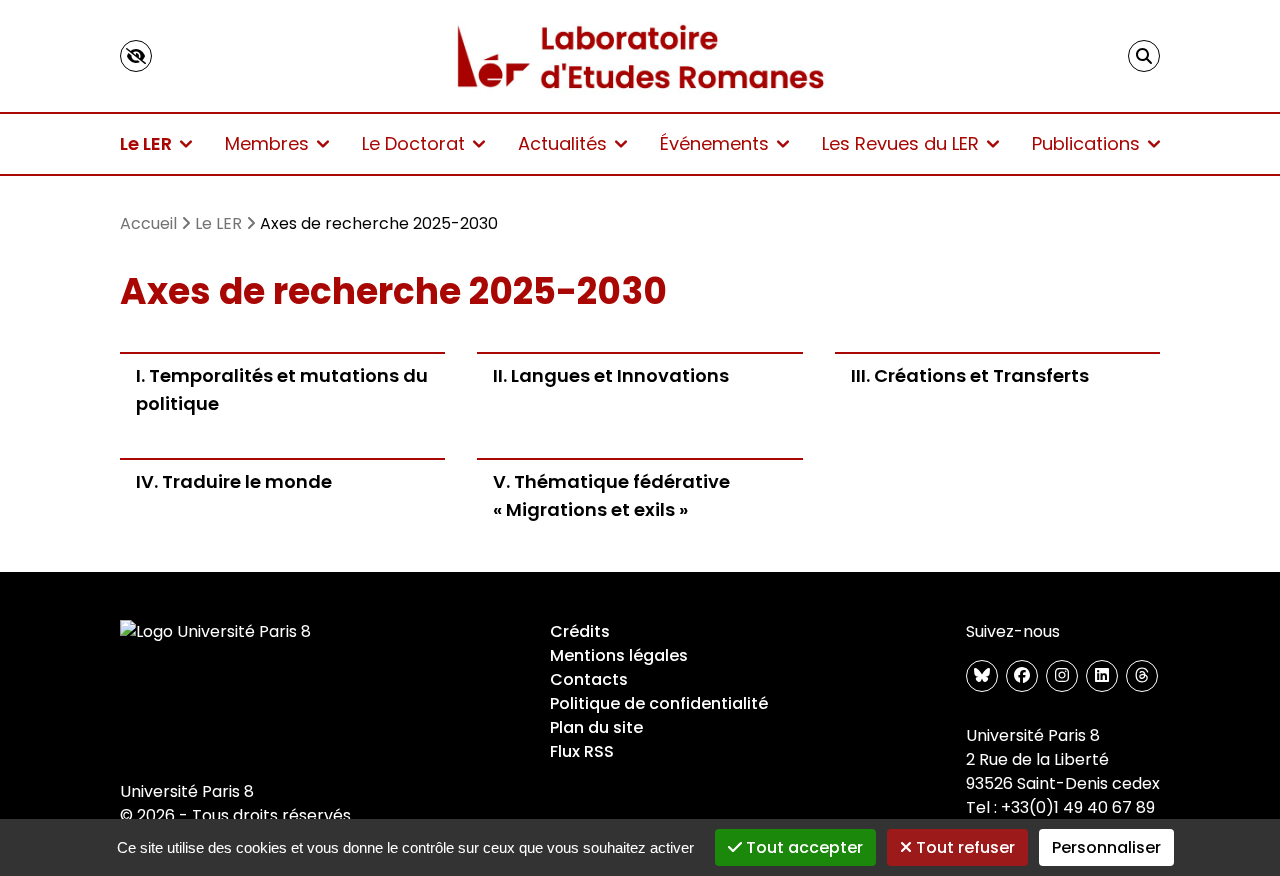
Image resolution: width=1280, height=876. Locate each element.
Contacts (589, 679)
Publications (1086, 143)
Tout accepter (802, 847)
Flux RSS (582, 751)
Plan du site (596, 727)
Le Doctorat (413, 143)
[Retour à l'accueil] (640, 56)
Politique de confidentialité (659, 703)
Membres (267, 143)
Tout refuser (963, 847)
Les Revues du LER (900, 143)
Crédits (580, 631)
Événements (714, 143)
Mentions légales (619, 655)
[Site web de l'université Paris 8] (216, 632)
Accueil (148, 223)
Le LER (146, 143)
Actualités (562, 143)
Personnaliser (1106, 847)
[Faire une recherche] (1144, 56)
